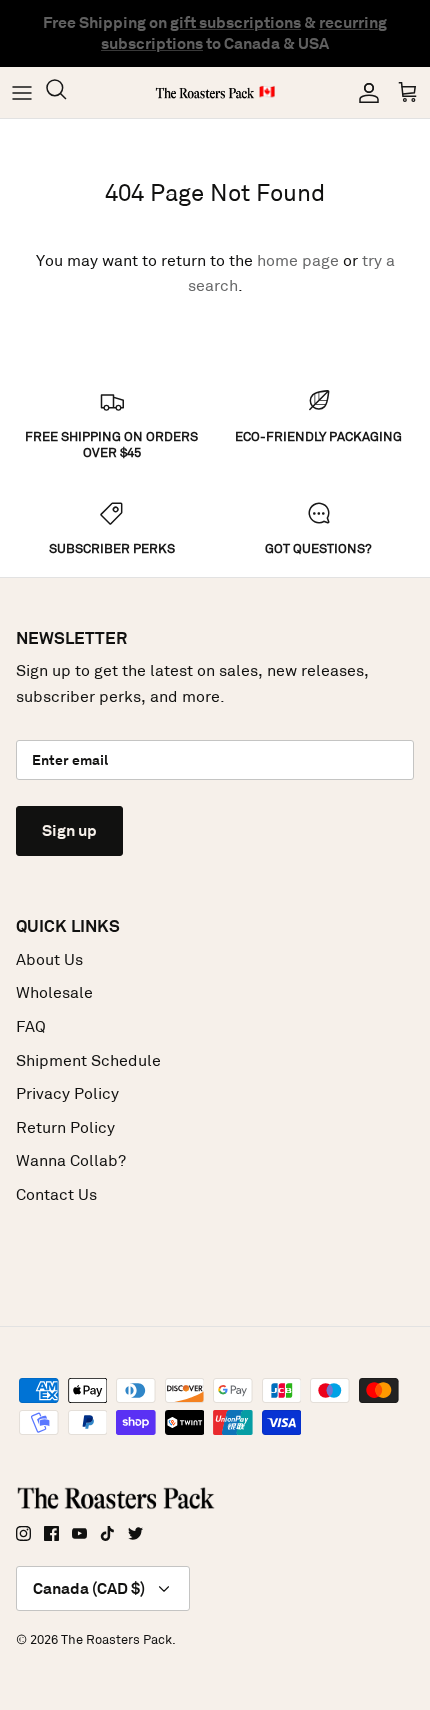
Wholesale (54, 992)
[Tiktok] (107, 1533)
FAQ (31, 1026)
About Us (49, 959)
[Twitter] (135, 1533)
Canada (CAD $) (89, 1588)
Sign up (69, 830)
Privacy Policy (67, 1093)
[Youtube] (79, 1533)
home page (298, 260)
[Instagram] (23, 1533)
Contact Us (56, 1194)
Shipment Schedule (88, 1060)
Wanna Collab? (71, 1160)
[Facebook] (51, 1533)
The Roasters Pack (116, 1639)
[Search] (66, 92)
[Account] (364, 93)
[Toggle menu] (22, 93)
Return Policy (65, 1127)
